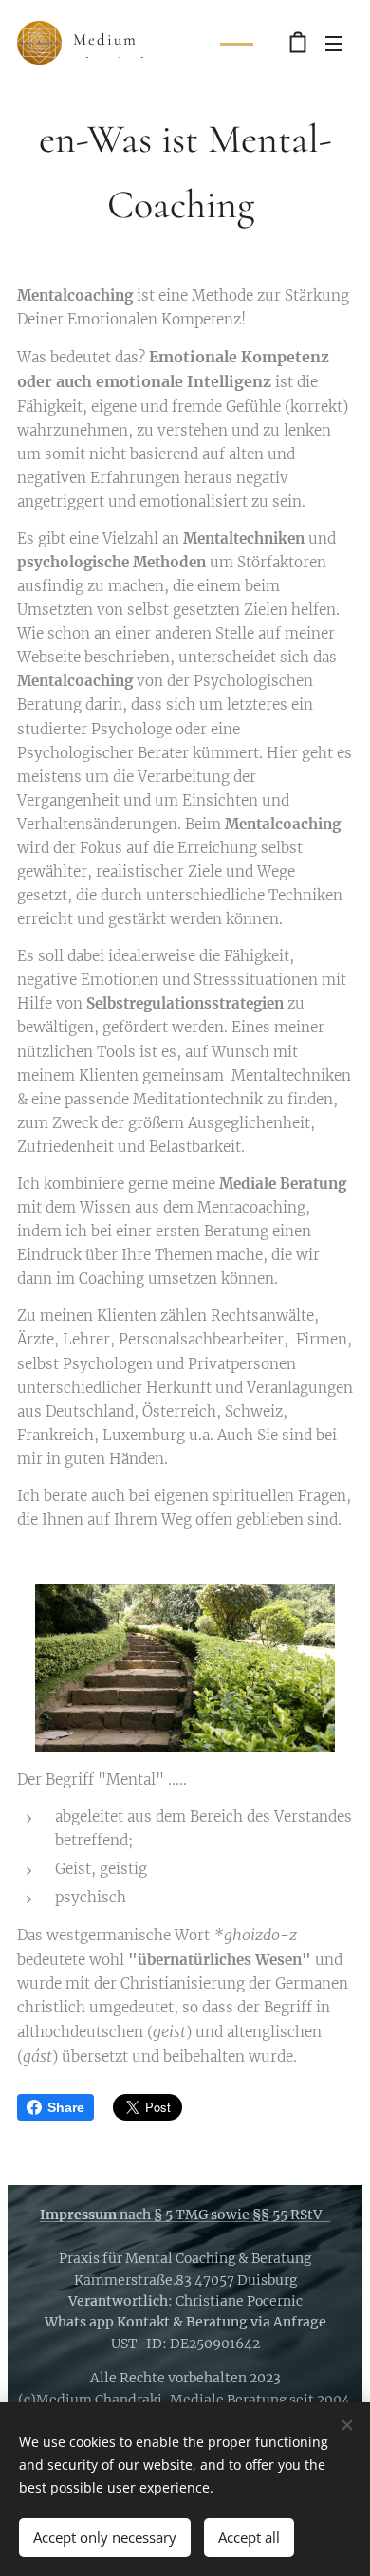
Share (66, 2107)
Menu (334, 43)
